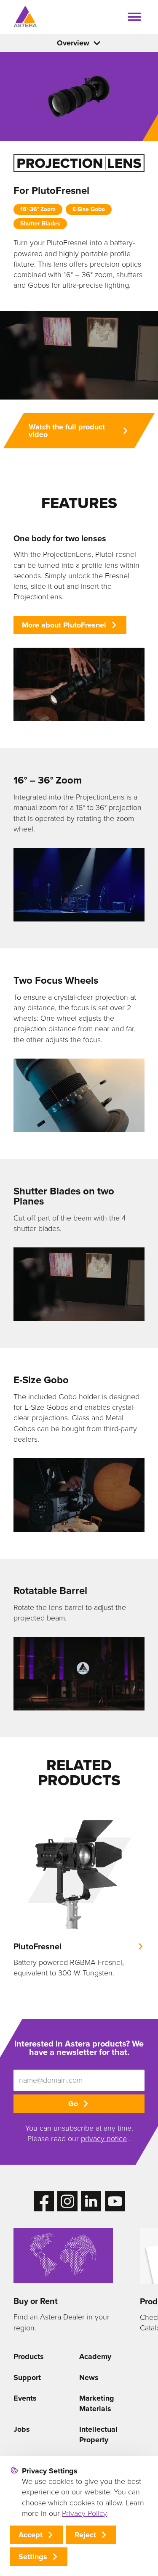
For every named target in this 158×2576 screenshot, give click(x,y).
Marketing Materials (97, 2403)
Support (27, 2377)
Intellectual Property (98, 2434)
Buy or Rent (36, 2301)
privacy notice (104, 2139)
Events (25, 2398)
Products (29, 2356)
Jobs (22, 2429)
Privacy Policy (84, 2513)
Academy (95, 2356)
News (89, 2377)
